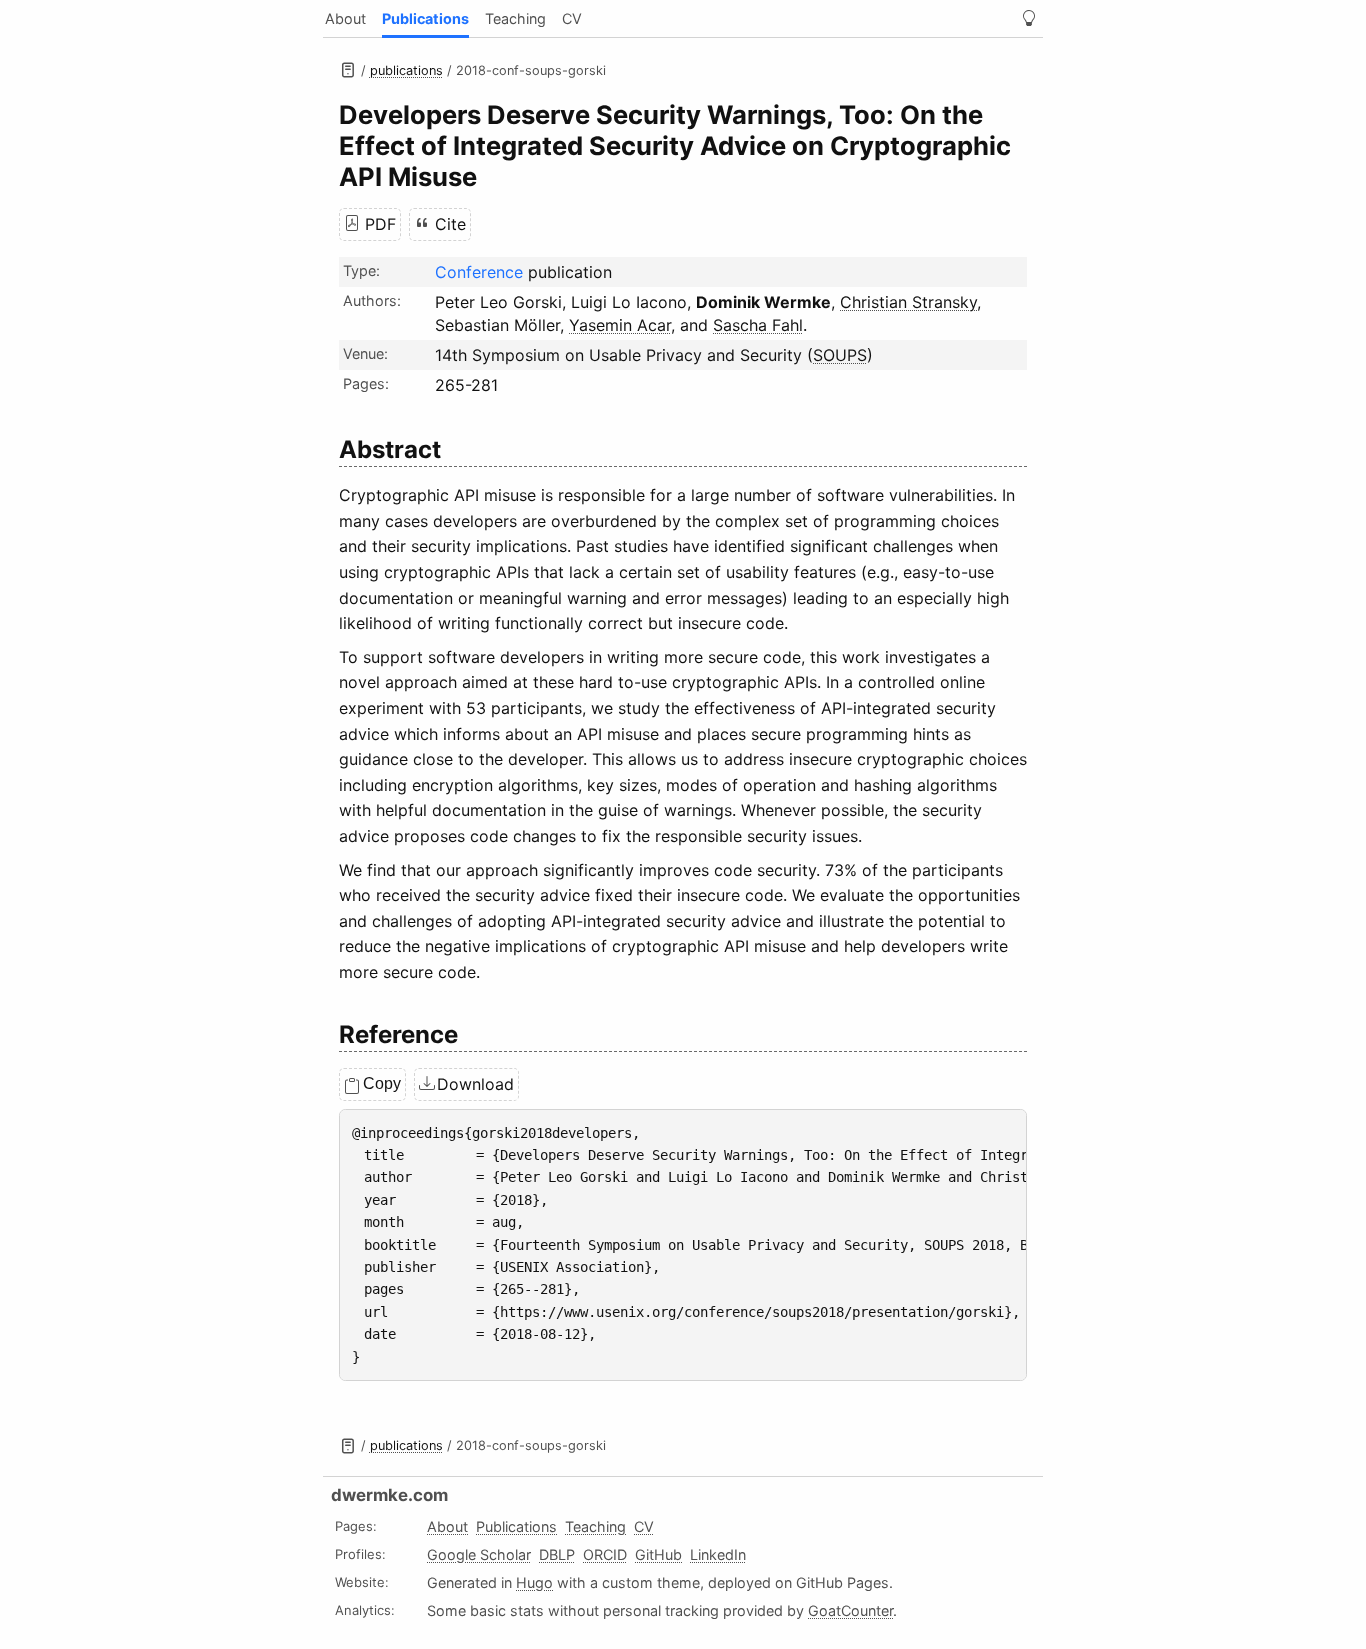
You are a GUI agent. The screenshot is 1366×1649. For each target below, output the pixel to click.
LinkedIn (718, 1554)
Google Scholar (479, 1554)
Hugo (534, 1582)
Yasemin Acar (620, 325)
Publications (425, 18)
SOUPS (840, 355)
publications (406, 70)
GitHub (658, 1554)
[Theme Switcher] (1029, 18)
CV (572, 18)
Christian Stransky (908, 302)
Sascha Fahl (758, 325)
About (345, 18)
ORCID (605, 1554)
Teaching (515, 18)
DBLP (557, 1554)
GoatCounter (850, 1610)
